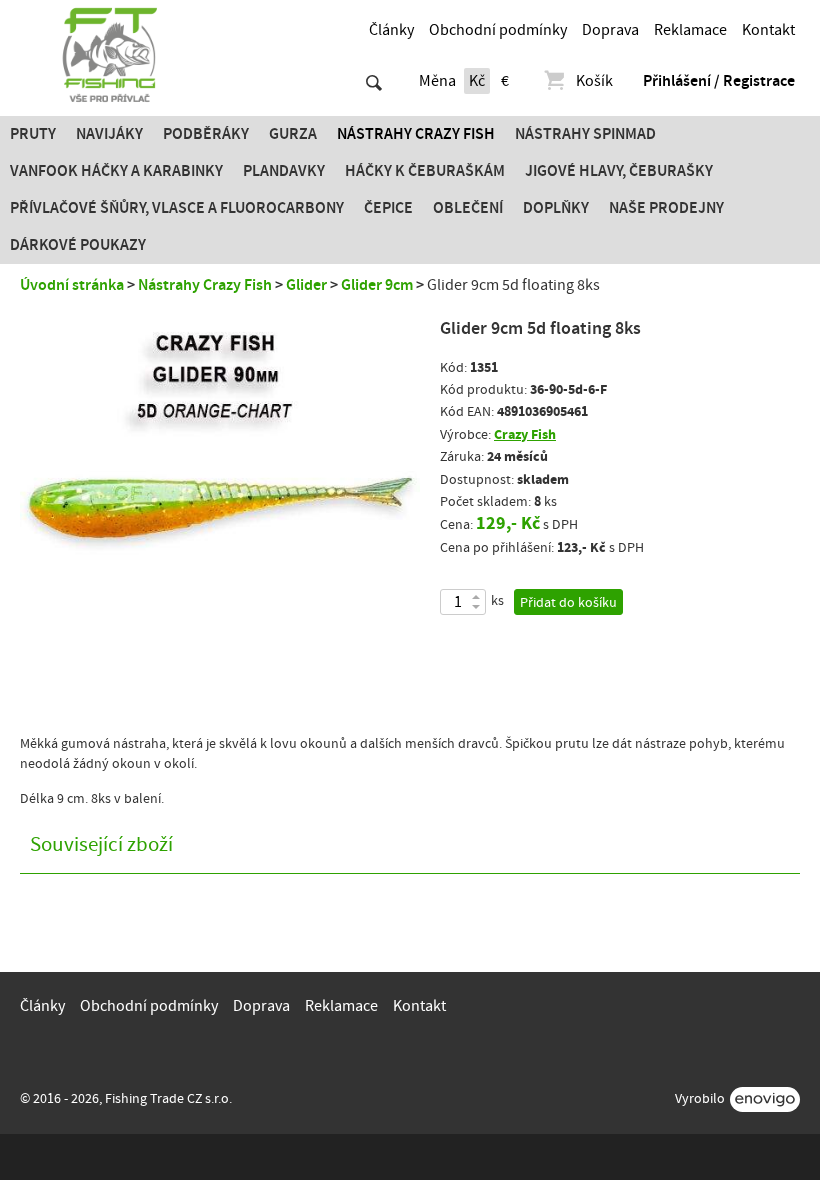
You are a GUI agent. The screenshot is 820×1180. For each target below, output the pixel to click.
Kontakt (768, 30)
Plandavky (284, 171)
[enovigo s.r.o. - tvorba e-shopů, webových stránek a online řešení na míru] (765, 1099)
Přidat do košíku (568, 603)
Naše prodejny (666, 208)
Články (391, 30)
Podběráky (206, 134)
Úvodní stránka (72, 285)
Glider (306, 285)
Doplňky (556, 208)
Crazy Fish (525, 434)
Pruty (33, 134)
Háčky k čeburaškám (425, 171)
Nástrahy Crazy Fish (416, 134)
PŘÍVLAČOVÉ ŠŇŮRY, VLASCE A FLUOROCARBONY (177, 208)
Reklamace (690, 30)
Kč (477, 81)
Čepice (388, 208)
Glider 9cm (377, 285)
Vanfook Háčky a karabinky (116, 171)
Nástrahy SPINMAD (585, 134)
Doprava (610, 30)
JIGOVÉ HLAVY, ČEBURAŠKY (619, 171)
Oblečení (468, 208)
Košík (594, 81)
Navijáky (109, 134)
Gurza (293, 134)
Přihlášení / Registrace (719, 81)
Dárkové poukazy (78, 245)
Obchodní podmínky (498, 30)
